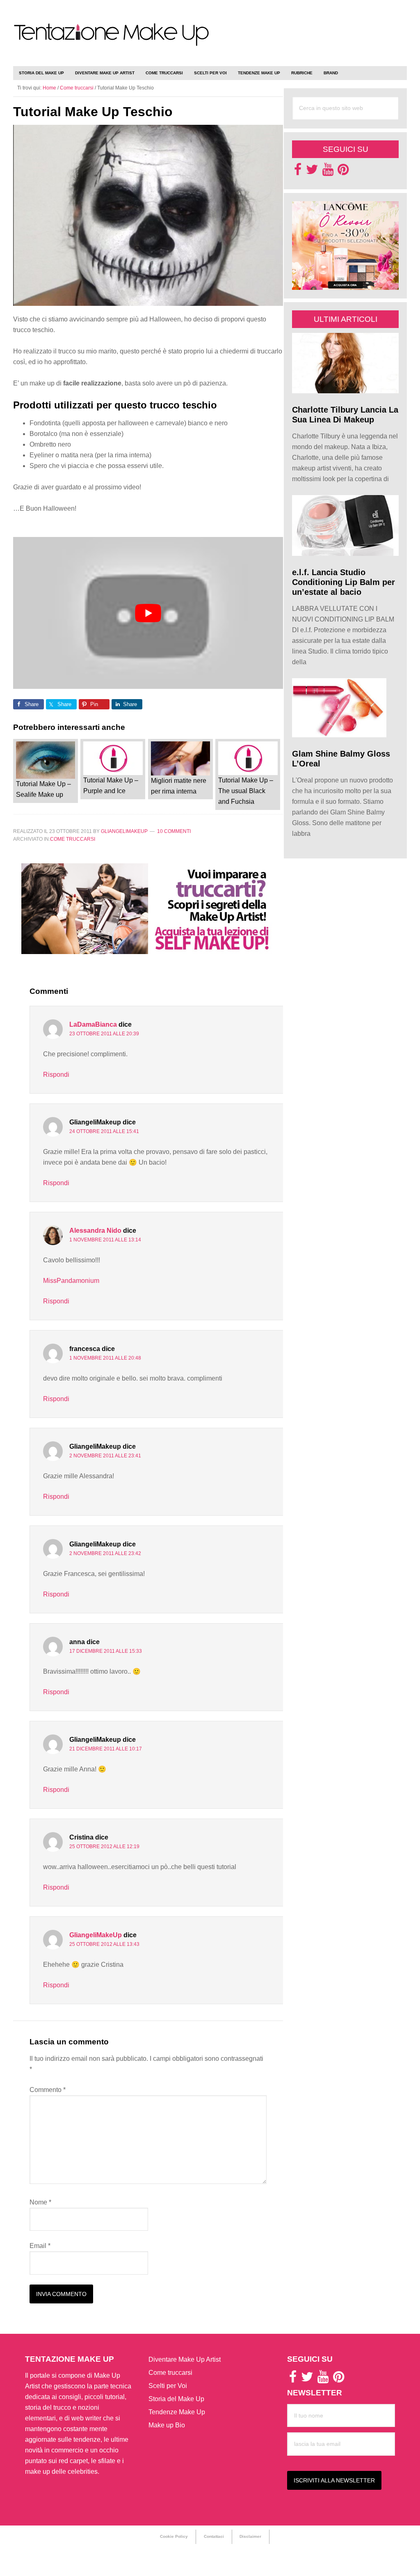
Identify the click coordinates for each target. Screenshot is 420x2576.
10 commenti (174, 831)
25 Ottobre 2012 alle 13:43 (104, 1944)
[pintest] (343, 172)
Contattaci (214, 2536)
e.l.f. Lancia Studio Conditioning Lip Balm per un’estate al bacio (344, 582)
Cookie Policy (174, 2536)
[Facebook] (298, 172)
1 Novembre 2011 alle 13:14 (105, 1240)
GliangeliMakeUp (96, 1935)
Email (40, 2246)
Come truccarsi (73, 839)
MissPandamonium (71, 1281)
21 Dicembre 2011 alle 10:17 (106, 1749)
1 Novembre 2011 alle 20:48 (105, 1358)
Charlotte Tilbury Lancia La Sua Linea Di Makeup (345, 415)
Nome (40, 2202)
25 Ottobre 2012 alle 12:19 (104, 1847)
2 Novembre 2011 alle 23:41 (105, 1456)
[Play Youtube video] (148, 613)
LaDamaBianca (93, 1024)
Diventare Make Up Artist (185, 2359)
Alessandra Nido (95, 1231)
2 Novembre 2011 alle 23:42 (105, 1553)
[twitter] (312, 172)
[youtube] (328, 172)
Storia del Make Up (176, 2399)
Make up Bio (167, 2425)
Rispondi (56, 1075)
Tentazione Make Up (112, 42)
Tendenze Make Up (177, 2412)
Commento (48, 2090)
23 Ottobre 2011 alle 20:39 (104, 1034)
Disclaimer (250, 2536)
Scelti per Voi (168, 2386)
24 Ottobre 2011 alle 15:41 (104, 1131)
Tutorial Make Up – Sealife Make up (43, 789)
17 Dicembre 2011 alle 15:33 (106, 1651)
